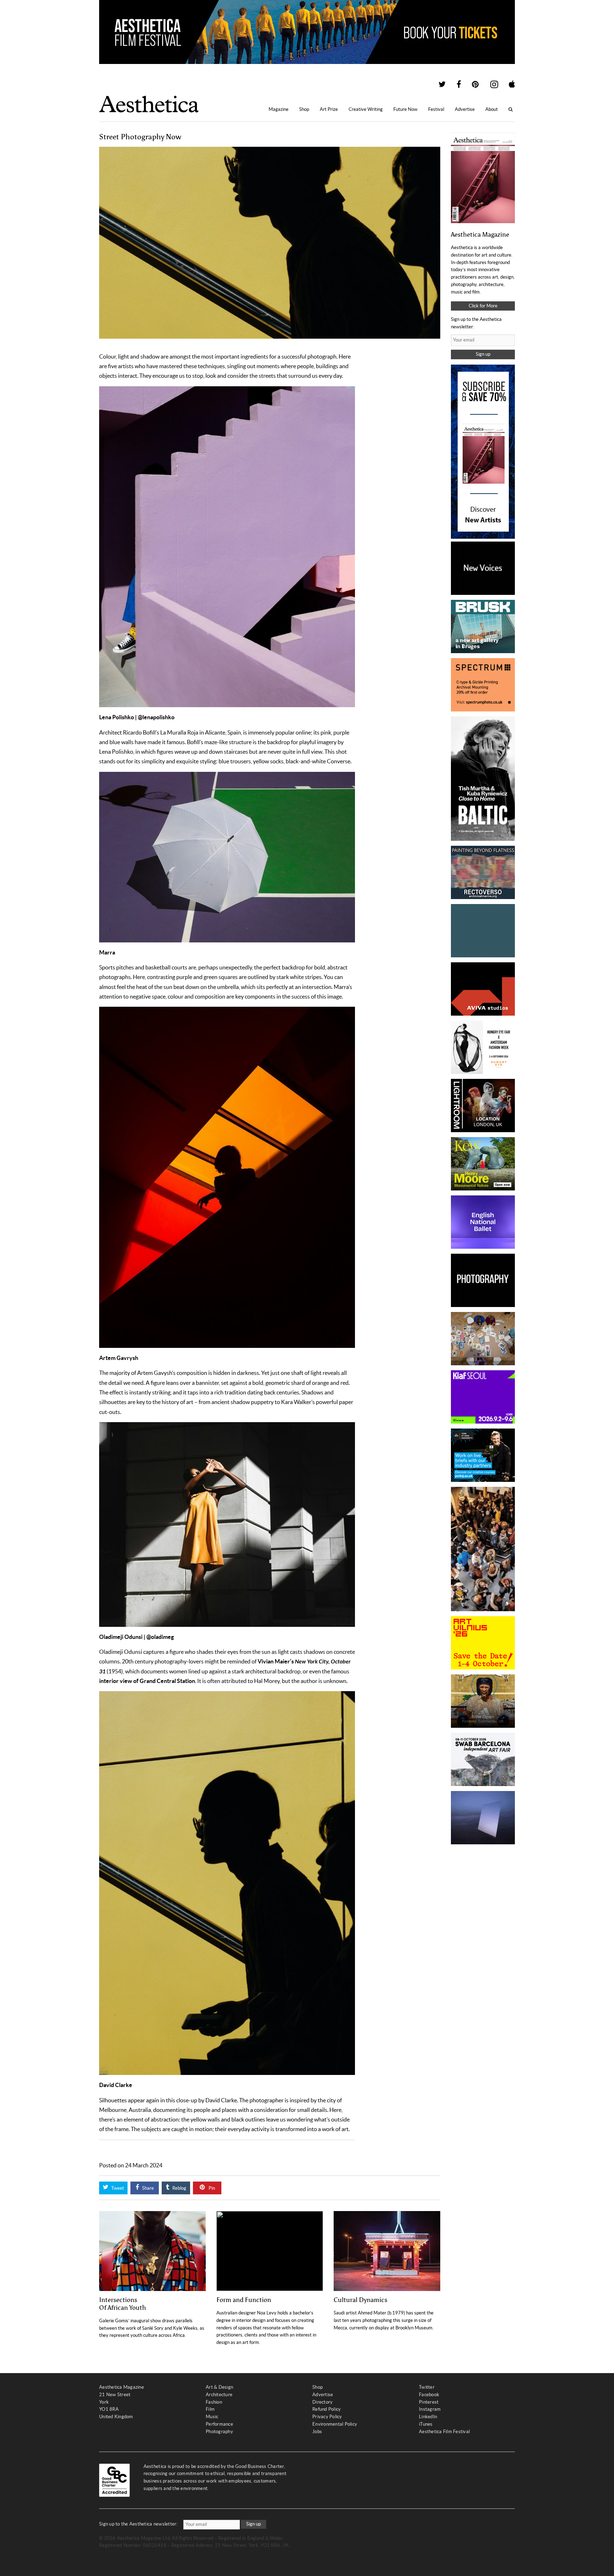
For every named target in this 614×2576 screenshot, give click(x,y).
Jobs (317, 2432)
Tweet (117, 2188)
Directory (322, 2402)
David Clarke (116, 2085)
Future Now (405, 109)
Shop (304, 109)
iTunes (426, 2424)
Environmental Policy (335, 2424)
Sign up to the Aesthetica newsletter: (138, 2524)
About (492, 109)
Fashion (214, 2402)
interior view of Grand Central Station (147, 1681)
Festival (436, 109)
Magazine (279, 109)
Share (147, 2188)
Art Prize (329, 109)
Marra (107, 952)
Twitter (427, 2387)
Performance (219, 2424)
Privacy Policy (327, 2417)
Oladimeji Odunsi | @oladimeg (136, 1637)
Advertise (465, 109)
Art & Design (219, 2387)
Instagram (430, 2409)
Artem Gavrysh (119, 1358)
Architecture (219, 2395)
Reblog (179, 2188)
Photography (219, 2432)
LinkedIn (428, 2417)
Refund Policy (327, 2409)
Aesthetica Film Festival (444, 2432)
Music (212, 2417)
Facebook (429, 2395)
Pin (211, 2188)
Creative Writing (366, 109)
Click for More (483, 306)
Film (210, 2409)
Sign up (483, 354)
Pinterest (429, 2402)
